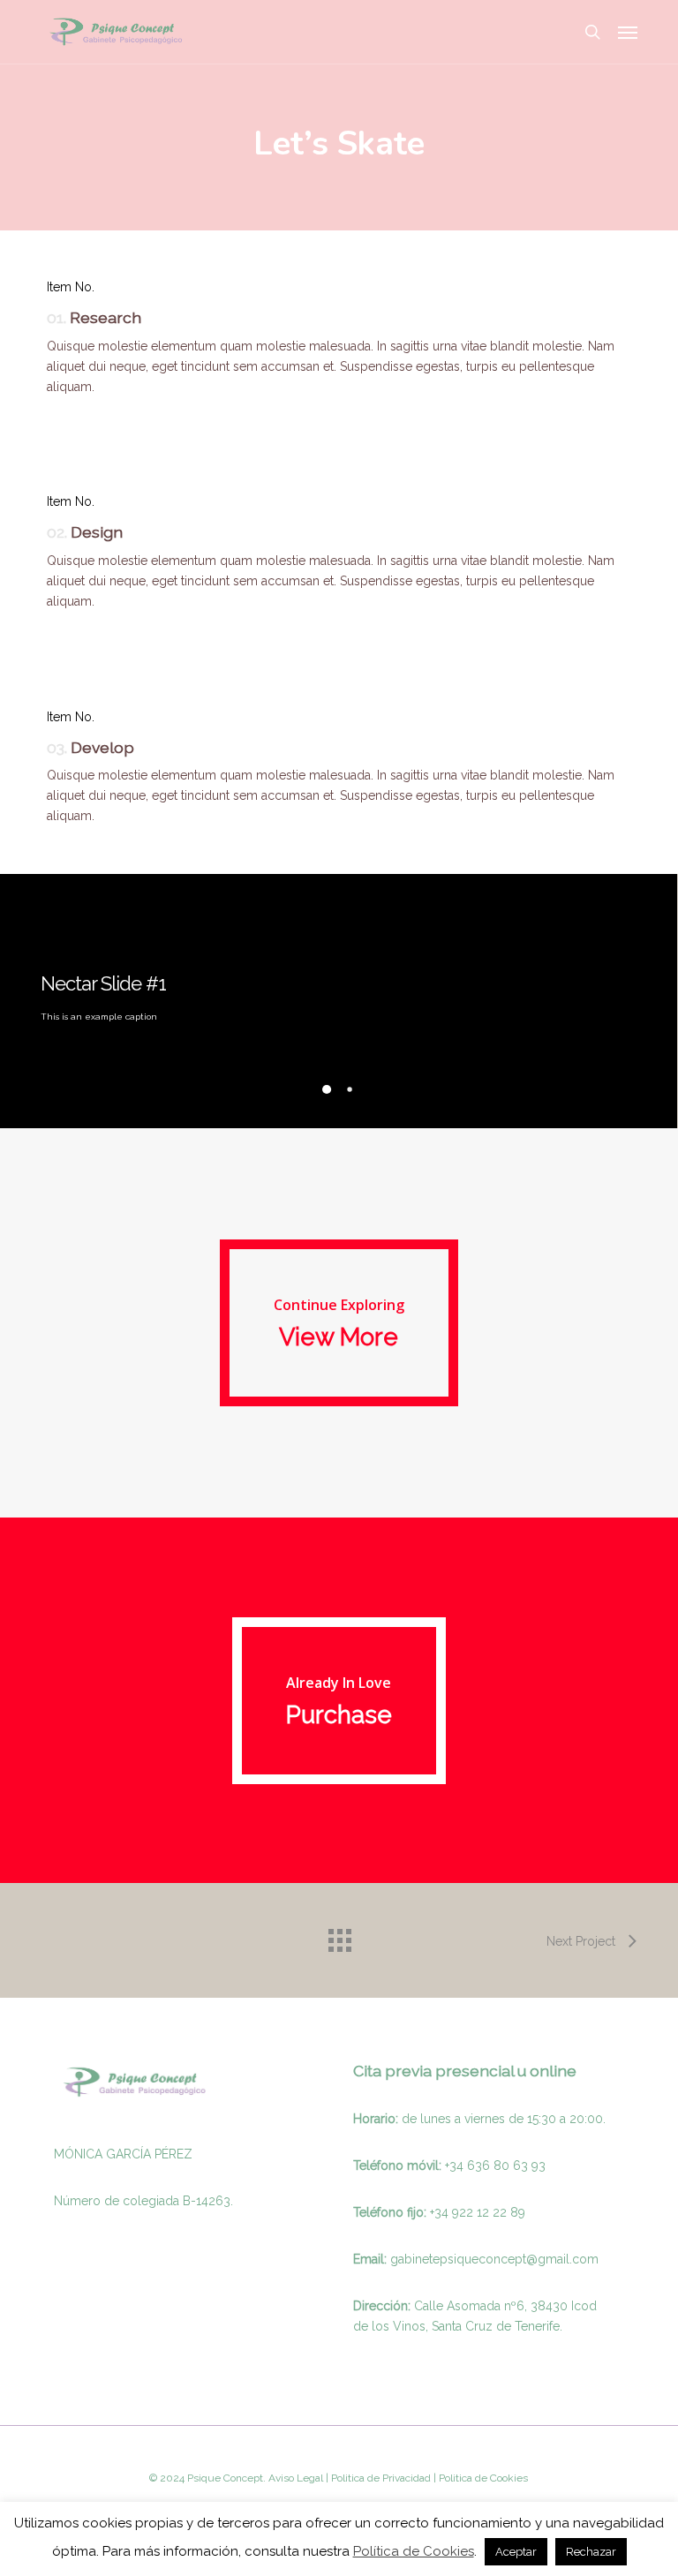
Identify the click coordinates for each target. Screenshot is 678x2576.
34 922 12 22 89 (480, 2212)
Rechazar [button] (591, 2552)
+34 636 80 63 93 (495, 2165)
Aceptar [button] (516, 2552)
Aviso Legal (296, 2478)
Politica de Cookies (482, 2478)
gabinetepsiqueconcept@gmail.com (494, 2259)
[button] (628, 32)
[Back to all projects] (339, 1936)
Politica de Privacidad (380, 2478)
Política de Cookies (414, 2551)
